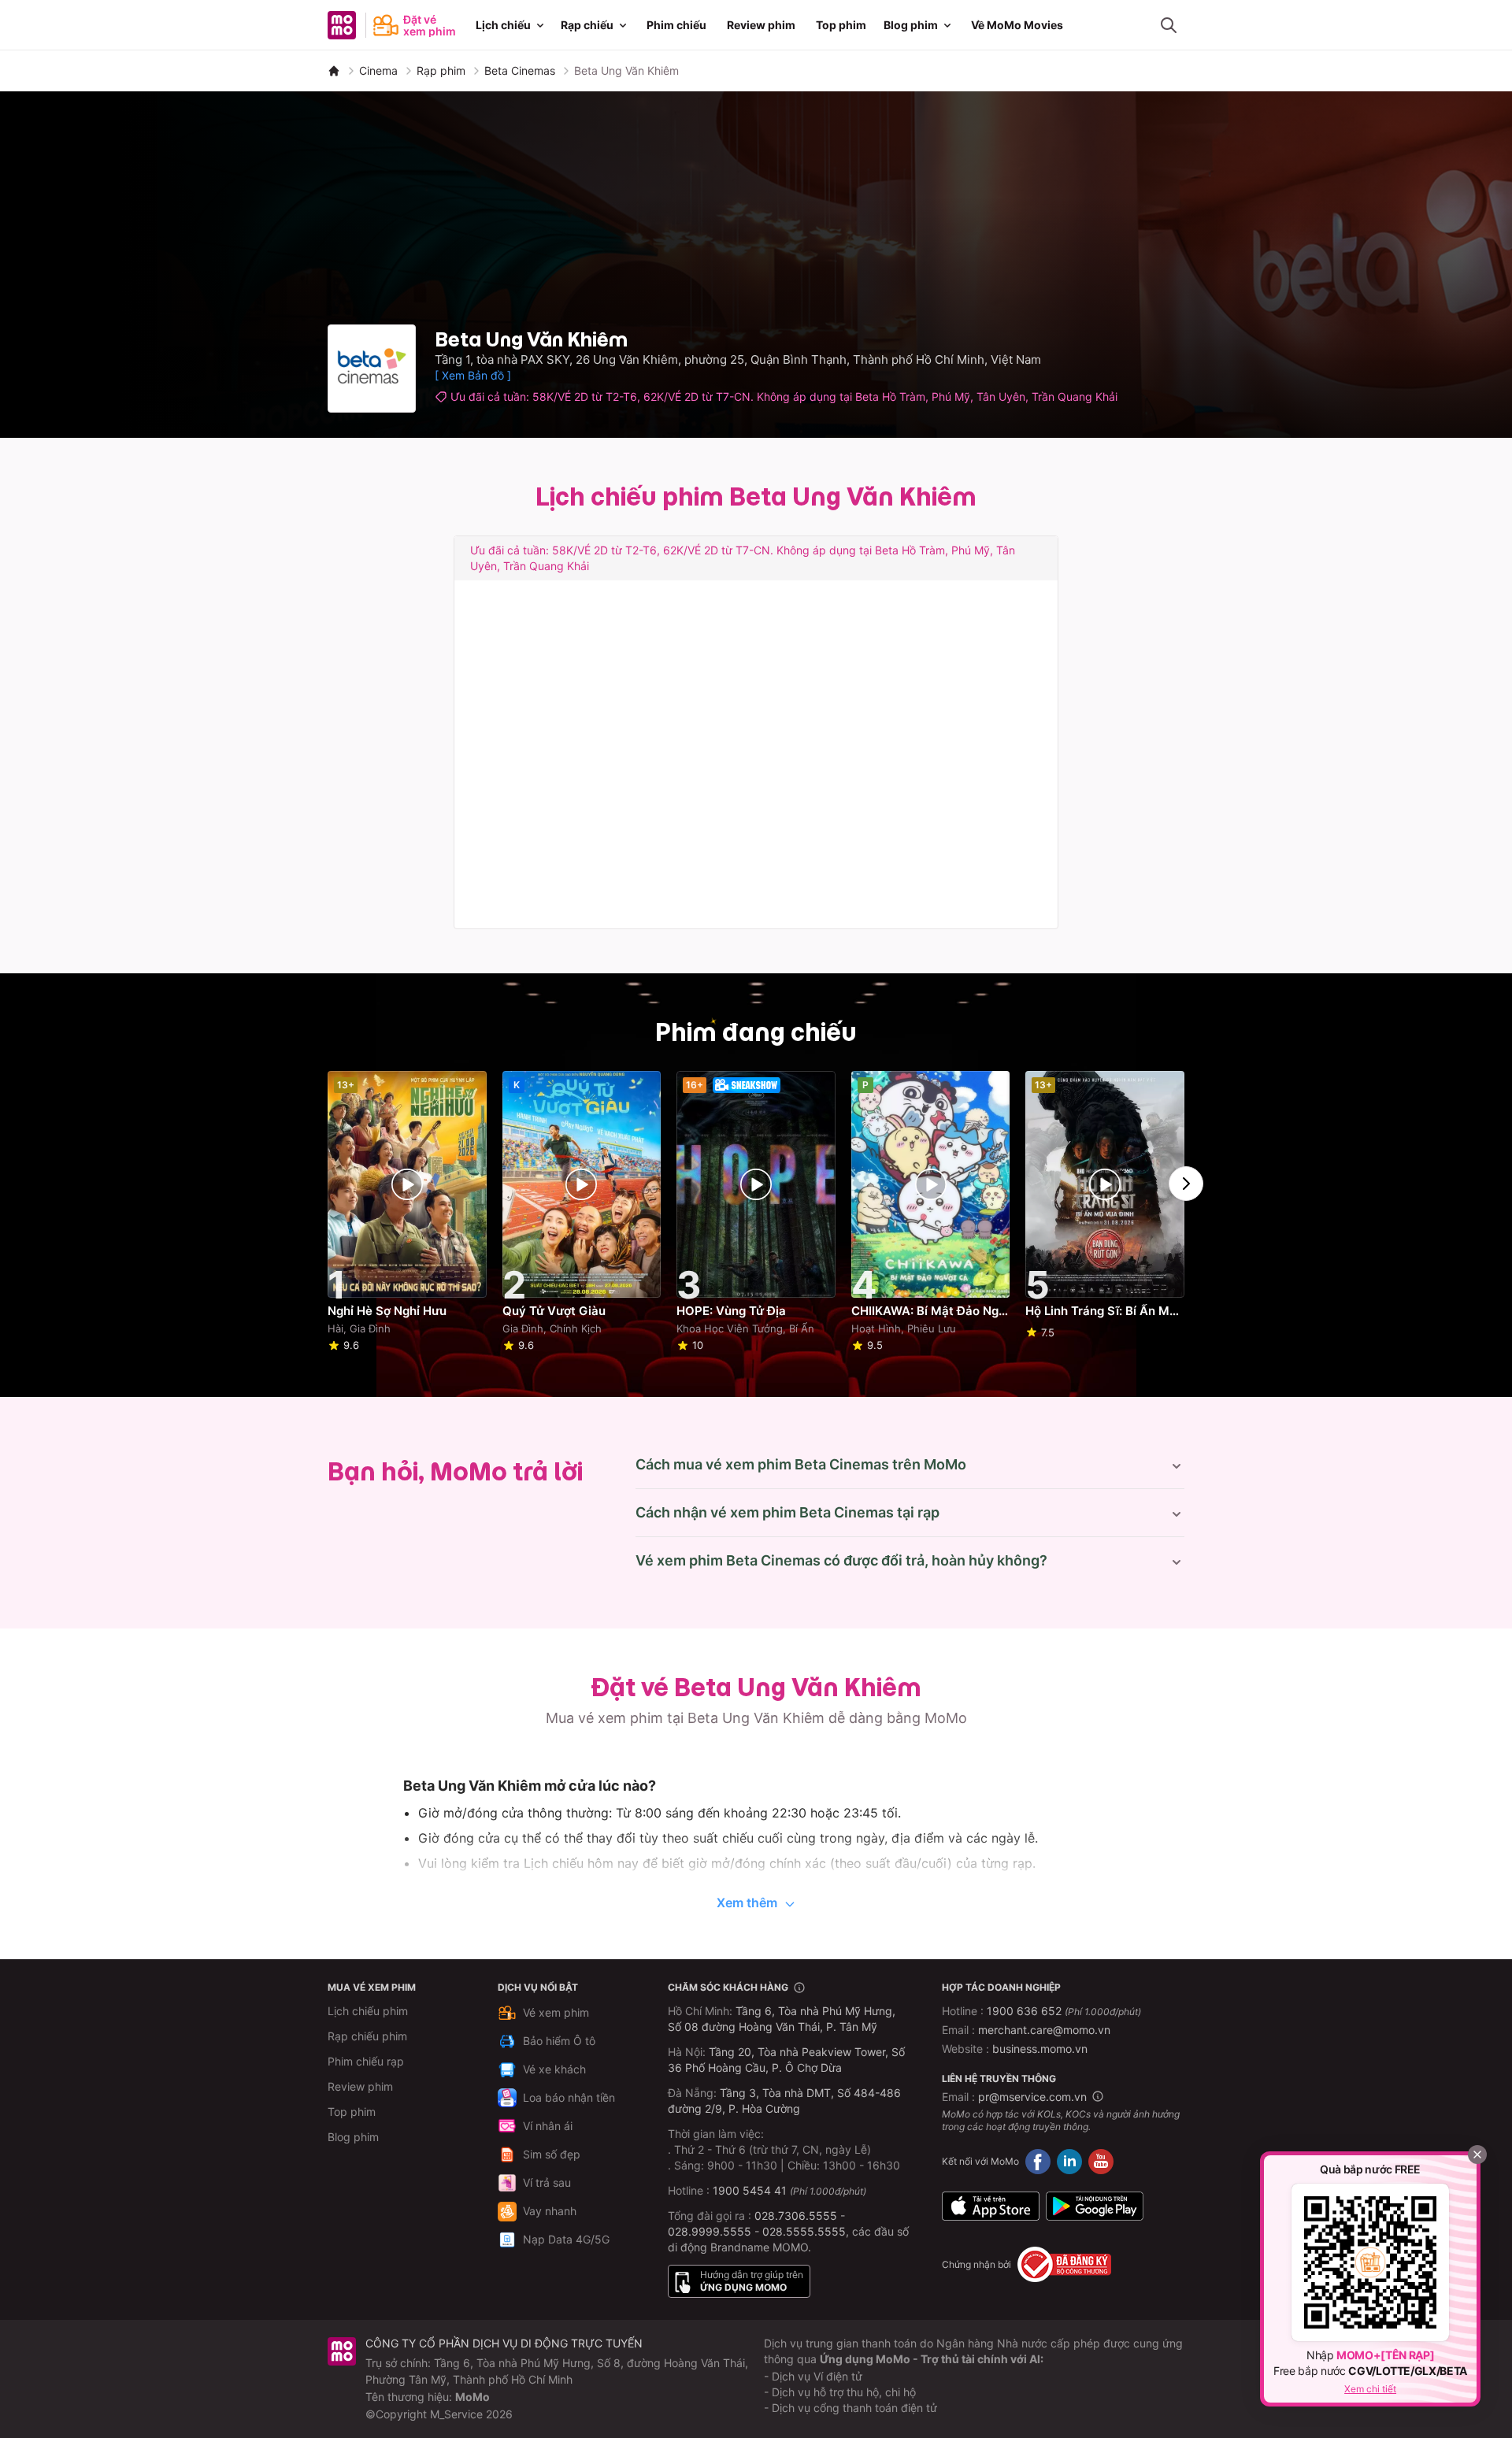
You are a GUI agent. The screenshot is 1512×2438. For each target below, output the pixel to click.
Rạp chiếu (587, 25)
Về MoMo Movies (1017, 25)
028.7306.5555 (796, 2216)
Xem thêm (747, 1903)
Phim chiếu (676, 25)
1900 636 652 (1064, 2011)
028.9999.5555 (710, 2231)
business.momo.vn (1040, 2049)
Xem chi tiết (1370, 2389)
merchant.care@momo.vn (1044, 2030)
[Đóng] (1477, 2155)
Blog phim (911, 25)
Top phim (841, 25)
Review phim (761, 25)
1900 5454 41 (750, 2190)
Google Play (1095, 2206)
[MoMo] (334, 71)
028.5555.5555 (804, 2231)
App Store (991, 2206)
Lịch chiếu (503, 25)
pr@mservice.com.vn (1032, 2097)
